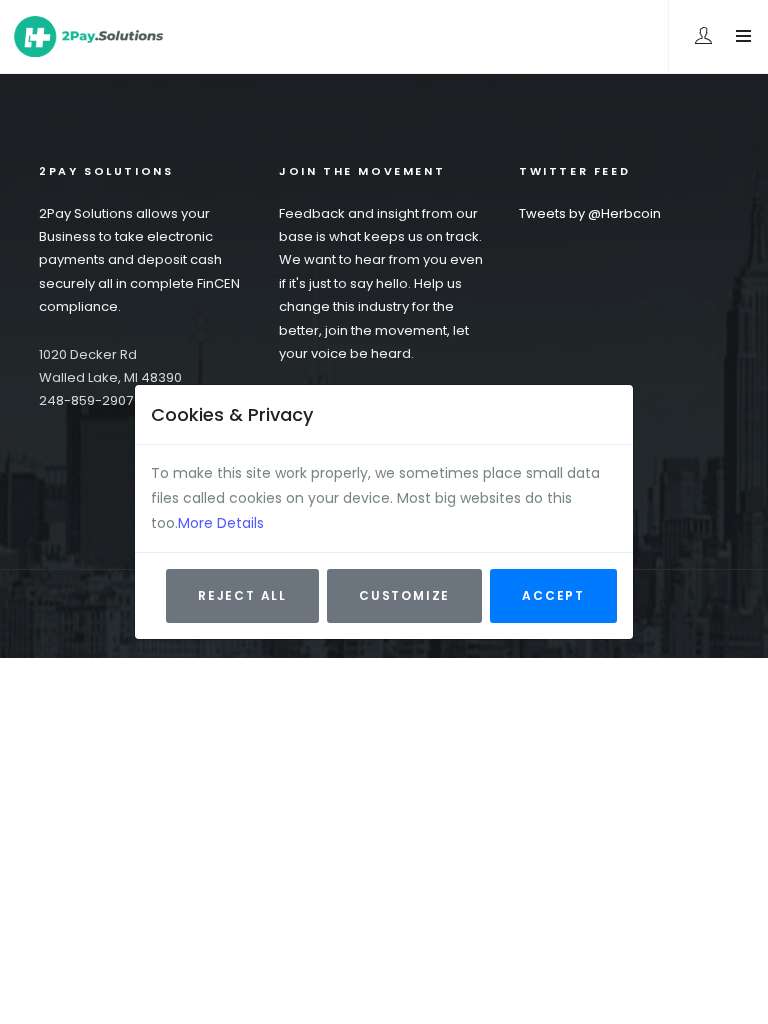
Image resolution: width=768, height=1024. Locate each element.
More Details (221, 523)
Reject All (242, 595)
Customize (404, 595)
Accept (553, 595)
